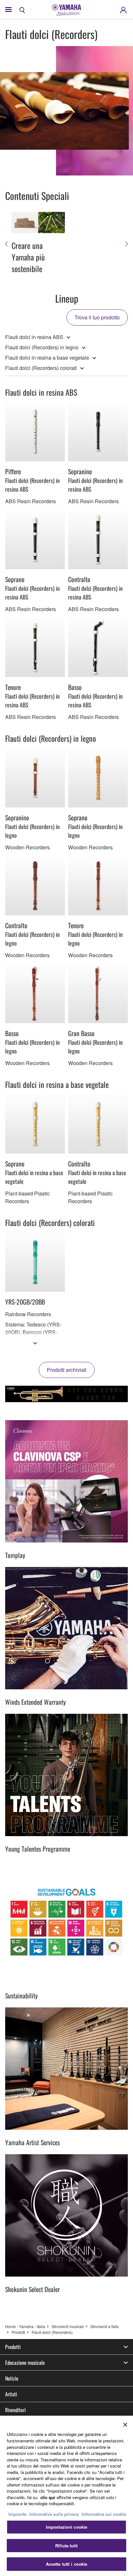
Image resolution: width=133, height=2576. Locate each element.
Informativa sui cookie (104, 2514)
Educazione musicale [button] (25, 2363)
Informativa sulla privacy (54, 2514)
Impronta (17, 2514)
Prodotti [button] (13, 2347)
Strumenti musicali (68, 2326)
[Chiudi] (125, 2425)
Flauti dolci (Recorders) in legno (42, 347)
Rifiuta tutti (66, 2546)
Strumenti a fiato (105, 2326)
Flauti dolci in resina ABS (34, 337)
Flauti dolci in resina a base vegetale (47, 358)
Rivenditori (15, 2410)
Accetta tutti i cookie (67, 2564)
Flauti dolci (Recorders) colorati (41, 368)
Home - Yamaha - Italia (25, 2326)
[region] (66, 2496)
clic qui (48, 2497)
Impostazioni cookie (66, 2527)
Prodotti (18, 2332)
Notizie (12, 2378)
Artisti (11, 2394)
